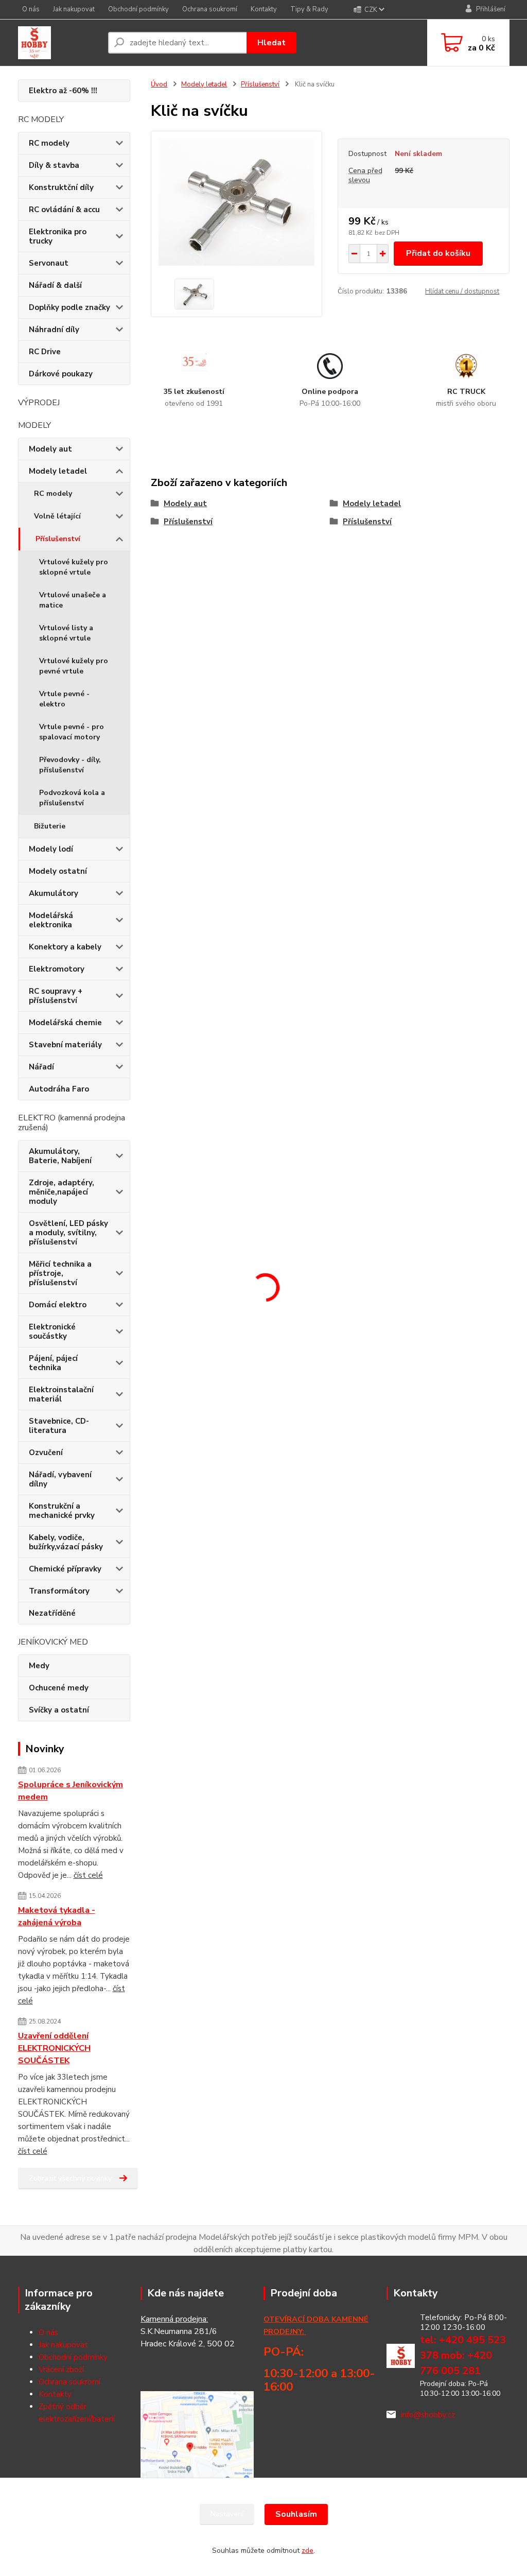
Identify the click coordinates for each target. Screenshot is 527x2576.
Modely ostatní (58, 871)
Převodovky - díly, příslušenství (70, 765)
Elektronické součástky (52, 1332)
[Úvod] (59, 43)
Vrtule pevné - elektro (64, 699)
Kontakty (264, 9)
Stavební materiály (65, 1045)
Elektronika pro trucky (58, 236)
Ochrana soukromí (210, 9)
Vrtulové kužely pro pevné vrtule (74, 666)
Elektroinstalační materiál (61, 1394)
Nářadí (41, 1067)
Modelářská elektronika (51, 920)
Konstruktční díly (61, 187)
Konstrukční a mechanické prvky (62, 1511)
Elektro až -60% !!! (63, 91)
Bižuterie (50, 826)
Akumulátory (54, 893)
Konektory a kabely (65, 947)
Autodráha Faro (59, 1089)
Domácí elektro (58, 1305)
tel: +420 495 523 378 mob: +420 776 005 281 (463, 2355)
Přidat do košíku (438, 253)
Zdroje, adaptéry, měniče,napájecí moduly (62, 1192)
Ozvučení (46, 1453)
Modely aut (50, 449)
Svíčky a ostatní (59, 1710)
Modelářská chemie (65, 1023)
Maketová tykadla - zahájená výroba (57, 1916)
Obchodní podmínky (138, 9)
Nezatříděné (52, 1613)
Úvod (159, 84)
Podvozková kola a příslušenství (72, 798)
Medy (39, 1666)
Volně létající (57, 516)
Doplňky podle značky (69, 307)
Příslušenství (58, 539)
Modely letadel (58, 471)
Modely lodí (51, 849)
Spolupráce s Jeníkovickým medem (71, 1791)
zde (308, 2551)
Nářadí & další (55, 285)
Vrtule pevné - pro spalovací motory (72, 732)
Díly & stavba (54, 165)
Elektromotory (57, 969)
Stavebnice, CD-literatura (59, 1426)
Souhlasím (296, 2514)
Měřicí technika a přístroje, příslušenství (60, 1273)
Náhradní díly (54, 330)
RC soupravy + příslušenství (56, 996)
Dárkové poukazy (61, 374)
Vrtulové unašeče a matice (73, 600)
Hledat (271, 43)
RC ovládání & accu (64, 210)
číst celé (88, 1875)
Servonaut (49, 263)
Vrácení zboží (61, 2370)
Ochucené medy (59, 1688)
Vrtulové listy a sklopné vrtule (66, 633)
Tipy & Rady (309, 9)
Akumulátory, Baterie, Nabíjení (60, 1156)
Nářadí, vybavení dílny (60, 1479)
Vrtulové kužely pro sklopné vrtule (74, 567)
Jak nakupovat (74, 9)
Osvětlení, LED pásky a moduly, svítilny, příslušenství (68, 1233)
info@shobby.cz (428, 2415)
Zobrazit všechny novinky (70, 2178)
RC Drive (45, 352)
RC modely (49, 143)
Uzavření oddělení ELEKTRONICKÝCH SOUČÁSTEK (54, 2048)
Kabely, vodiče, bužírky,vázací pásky (66, 1542)
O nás (31, 9)
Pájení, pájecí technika (53, 1363)
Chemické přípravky (65, 1569)
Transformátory (59, 1591)
